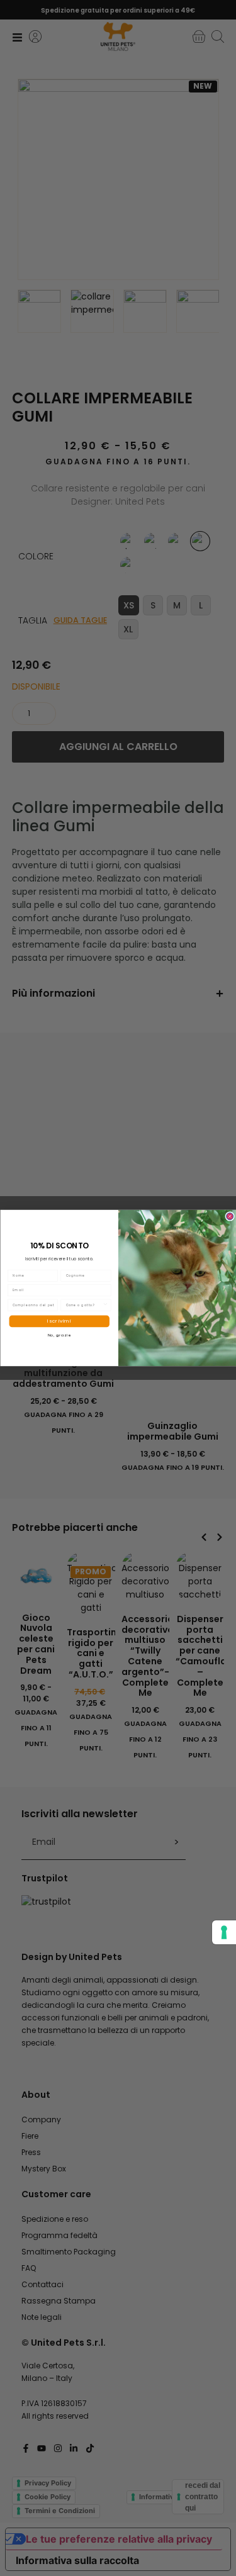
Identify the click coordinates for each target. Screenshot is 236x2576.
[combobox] (84, 1305)
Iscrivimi (59, 1321)
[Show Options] (105, 1305)
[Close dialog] (229, 1216)
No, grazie (59, 1335)
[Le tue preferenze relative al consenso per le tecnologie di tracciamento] (224, 1932)
